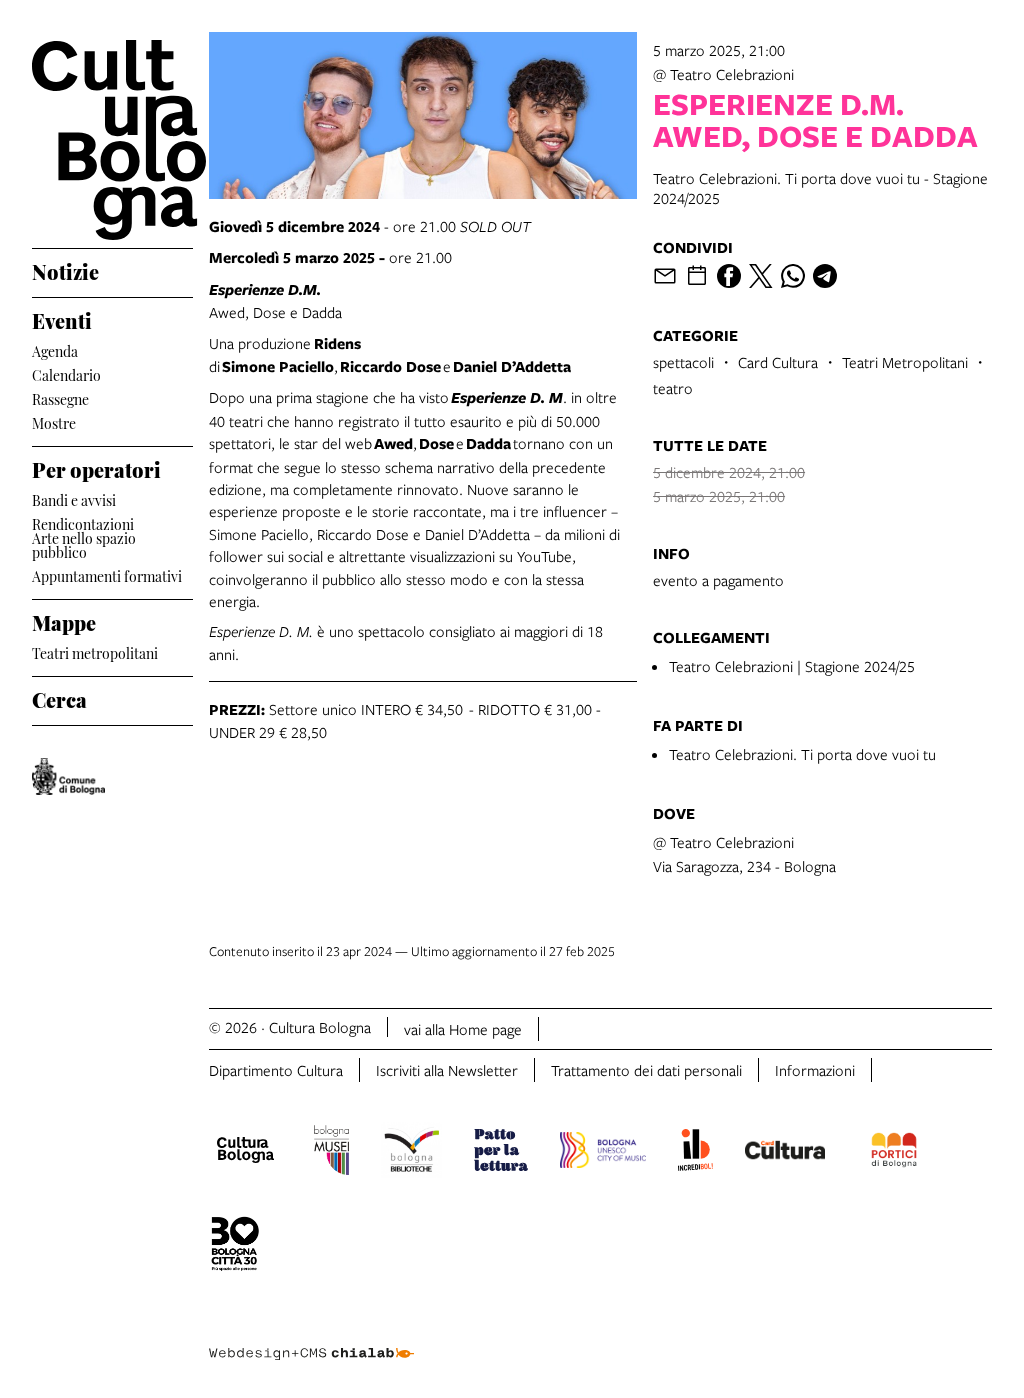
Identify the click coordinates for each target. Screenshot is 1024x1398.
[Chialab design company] (311, 1338)
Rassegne (60, 397)
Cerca (59, 697)
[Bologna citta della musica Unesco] (603, 1153)
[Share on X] (761, 276)
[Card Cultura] (785, 1153)
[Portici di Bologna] (894, 1153)
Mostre (54, 421)
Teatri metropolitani (95, 651)
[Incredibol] (695, 1153)
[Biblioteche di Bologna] (411, 1153)
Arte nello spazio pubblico (84, 545)
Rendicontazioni (83, 522)
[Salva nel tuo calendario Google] (697, 276)
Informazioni (815, 1070)
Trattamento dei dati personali (646, 1070)
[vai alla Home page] (112, 140)
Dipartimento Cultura (276, 1070)
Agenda (55, 349)
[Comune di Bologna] (68, 776)
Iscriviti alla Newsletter (447, 1070)
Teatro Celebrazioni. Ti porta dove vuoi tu (802, 754)
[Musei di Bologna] (331, 1153)
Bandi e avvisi (74, 498)
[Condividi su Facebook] (729, 276)
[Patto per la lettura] (501, 1153)
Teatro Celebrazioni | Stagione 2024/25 (792, 666)
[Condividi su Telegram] (825, 276)
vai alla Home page (463, 1029)
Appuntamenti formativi (107, 574)
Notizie (65, 269)
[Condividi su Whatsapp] (793, 276)
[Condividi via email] (665, 276)
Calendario (66, 373)
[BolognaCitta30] (235, 1247)
